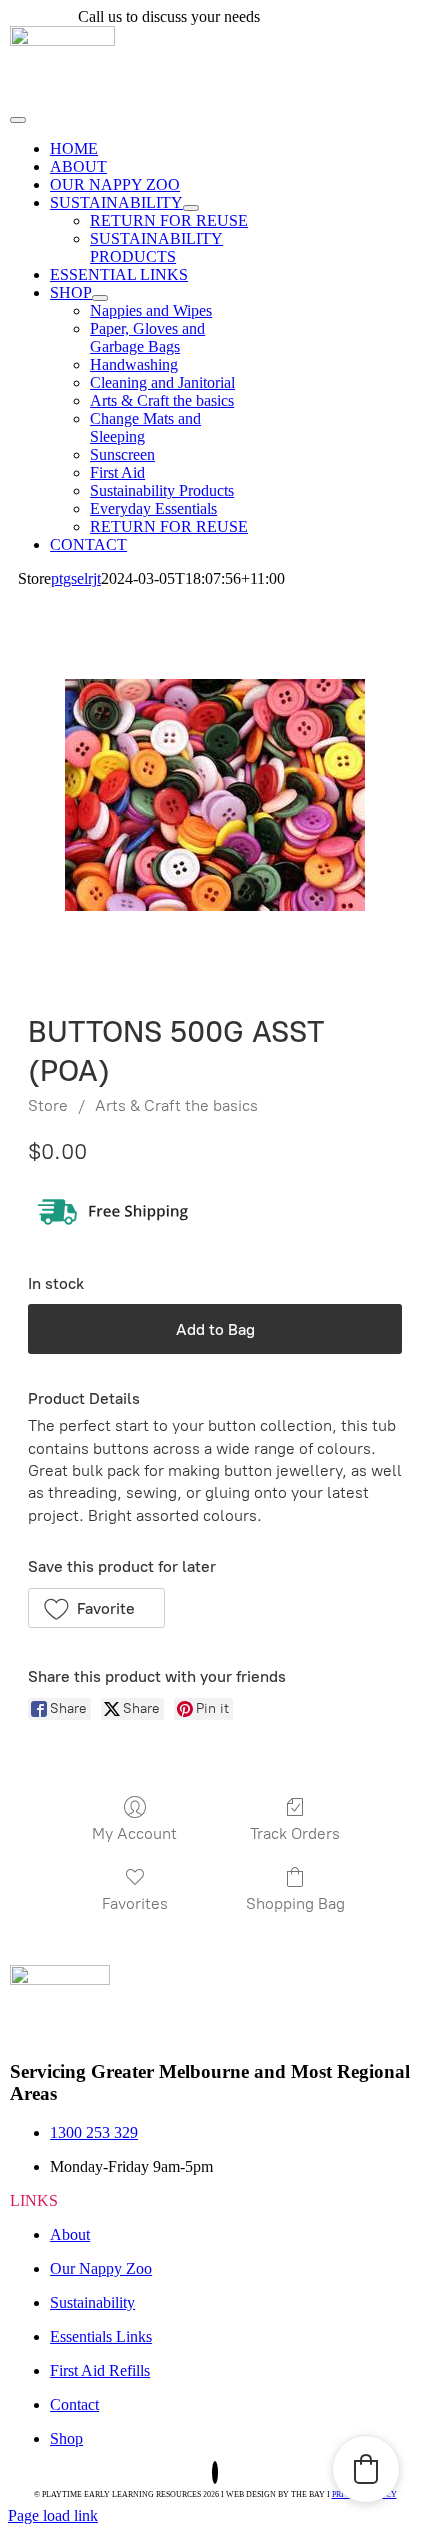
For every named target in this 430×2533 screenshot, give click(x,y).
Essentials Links (101, 2336)
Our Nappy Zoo (101, 2268)
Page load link (53, 2515)
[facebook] (215, 2472)
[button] (96, 1608)
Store (48, 1105)
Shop (66, 2438)
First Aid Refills (100, 2370)
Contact (74, 2404)
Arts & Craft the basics (176, 1105)
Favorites (135, 1903)
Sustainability (92, 2302)
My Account (134, 1833)
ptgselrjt (76, 578)
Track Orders (295, 1833)
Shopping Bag (295, 1903)
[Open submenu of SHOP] (100, 298)
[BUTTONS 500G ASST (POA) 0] (215, 795)
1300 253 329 (308, 16)
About (70, 2234)
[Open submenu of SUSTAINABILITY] (191, 208)
